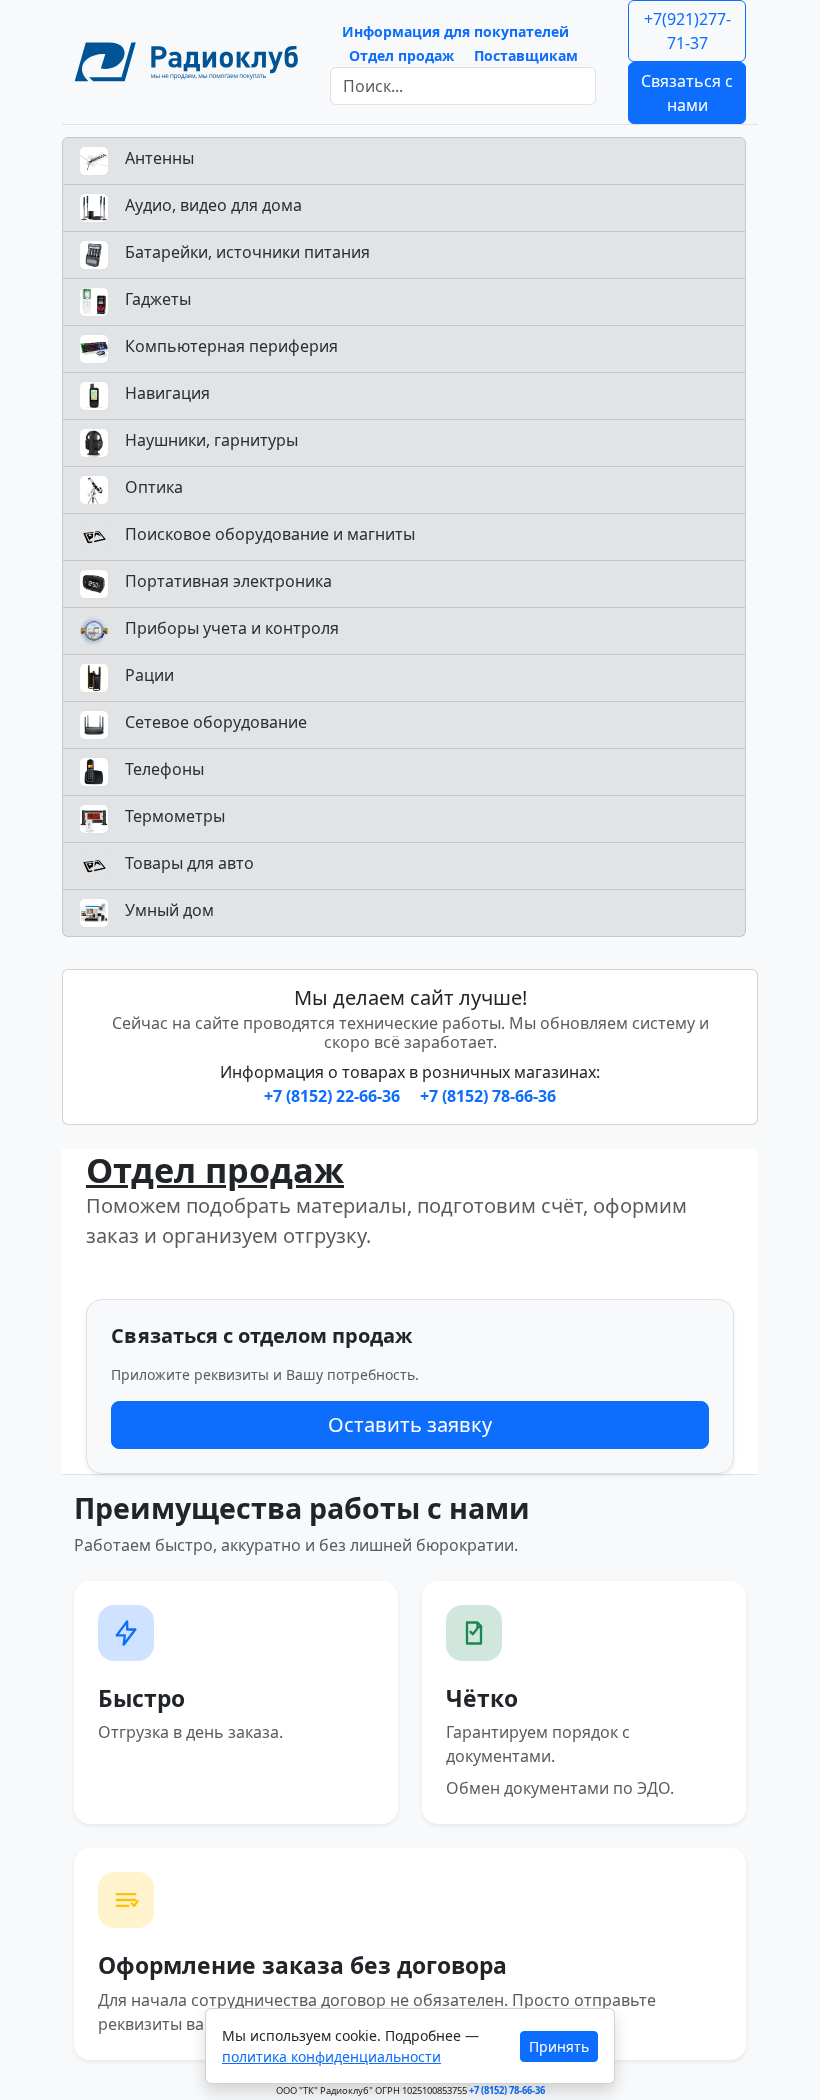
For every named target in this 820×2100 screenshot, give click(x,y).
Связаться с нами (687, 93)
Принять (559, 2046)
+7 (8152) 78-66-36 (488, 1096)
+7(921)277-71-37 (687, 31)
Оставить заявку (410, 1424)
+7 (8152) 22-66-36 (334, 1096)
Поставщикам (526, 55)
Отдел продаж (401, 55)
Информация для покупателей (455, 31)
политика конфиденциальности (331, 2056)
